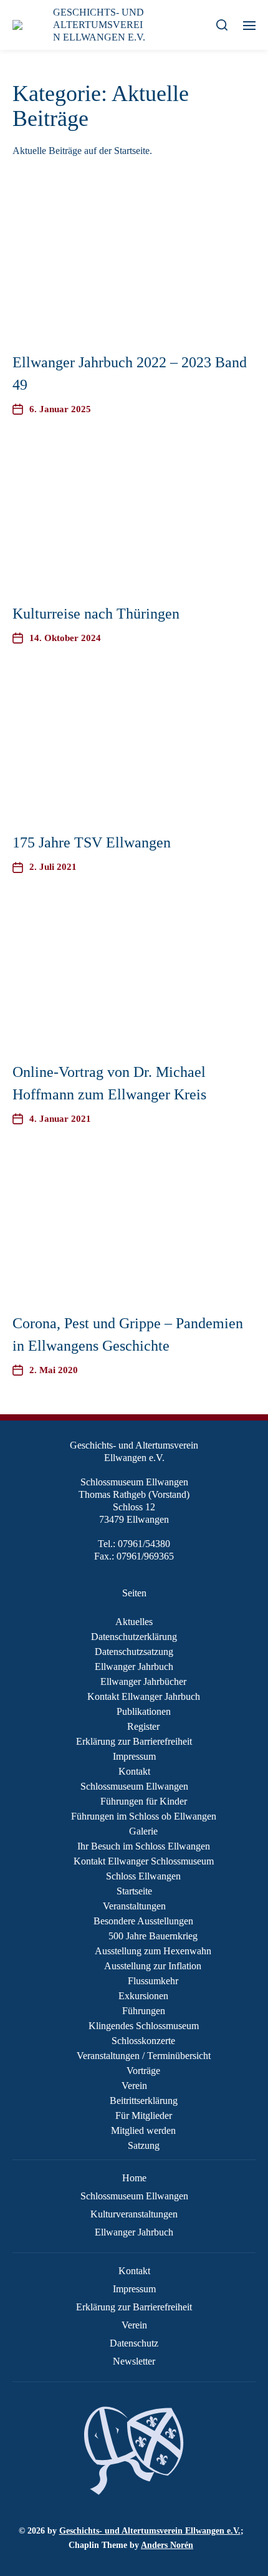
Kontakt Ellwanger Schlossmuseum (144, 1861)
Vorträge (143, 2071)
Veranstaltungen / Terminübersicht (144, 2056)
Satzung (144, 2145)
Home (134, 2178)
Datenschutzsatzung (134, 1652)
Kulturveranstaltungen (134, 2214)
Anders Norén (167, 2545)
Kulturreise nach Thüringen (96, 614)
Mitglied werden (143, 2130)
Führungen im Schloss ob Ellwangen (144, 1816)
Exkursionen (143, 1996)
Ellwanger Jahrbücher (143, 1681)
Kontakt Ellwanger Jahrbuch (144, 1696)
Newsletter (134, 2361)
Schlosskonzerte (143, 2041)
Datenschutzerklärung (134, 1637)
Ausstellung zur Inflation (153, 1966)
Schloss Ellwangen (143, 1876)
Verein (134, 2086)
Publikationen (144, 1711)
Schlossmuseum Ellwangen (134, 1786)
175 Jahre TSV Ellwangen (92, 842)
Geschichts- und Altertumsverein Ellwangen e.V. (150, 2531)
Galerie (143, 1831)
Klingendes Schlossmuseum (144, 2026)
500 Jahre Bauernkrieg (153, 1936)
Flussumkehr (153, 1981)
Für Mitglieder (144, 2115)
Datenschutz (134, 2343)
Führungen (144, 2011)
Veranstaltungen (134, 1906)
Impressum (134, 1756)
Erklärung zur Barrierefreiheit (134, 1741)
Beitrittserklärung (144, 2101)
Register (143, 1726)
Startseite (134, 1891)
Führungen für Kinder (144, 1801)
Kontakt (134, 1771)
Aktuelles (134, 1622)
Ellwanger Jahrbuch (134, 1667)
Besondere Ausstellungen (143, 1921)
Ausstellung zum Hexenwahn (153, 1951)
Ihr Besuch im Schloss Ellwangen (144, 1846)
